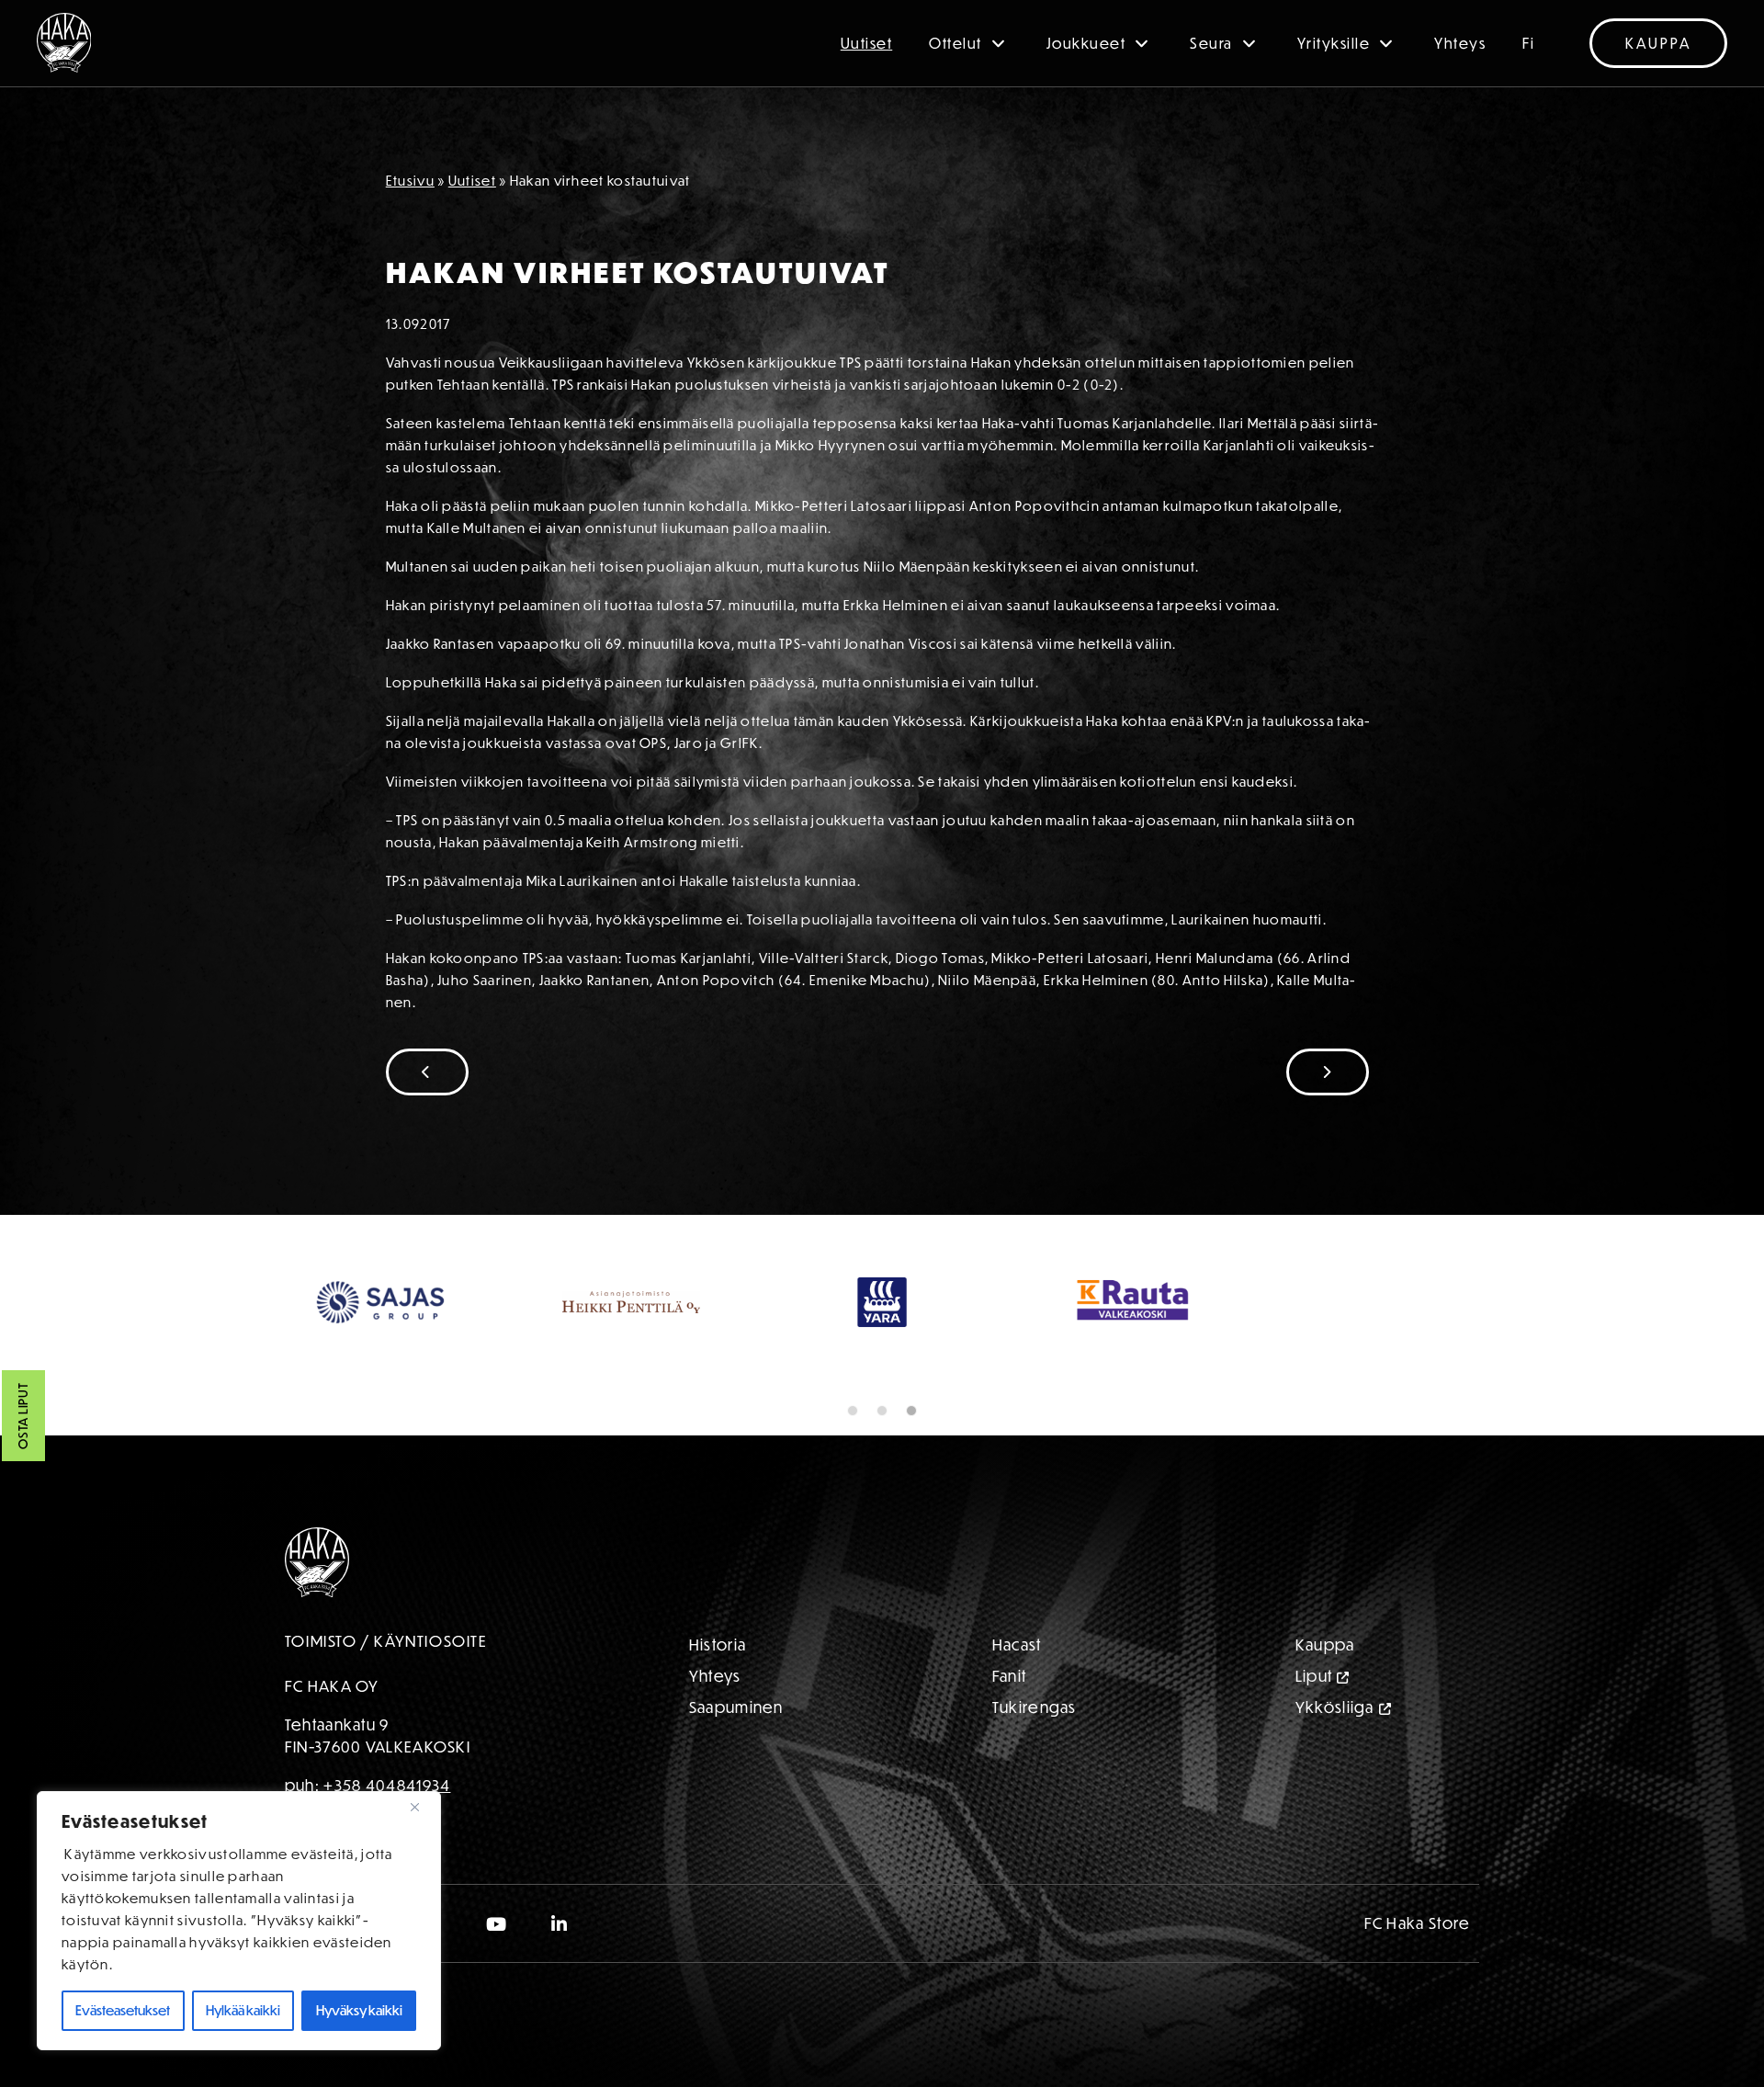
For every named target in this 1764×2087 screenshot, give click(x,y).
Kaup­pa (1325, 1645)
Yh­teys (715, 1676)
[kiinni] (422, 1807)
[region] (239, 1921)
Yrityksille (1334, 43)
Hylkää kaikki (243, 2010)
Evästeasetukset (123, 2010)
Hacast (1017, 1645)
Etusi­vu (410, 181)
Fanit (1010, 1676)
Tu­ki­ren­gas (1035, 1707)
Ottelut (955, 43)
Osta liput (23, 1416)
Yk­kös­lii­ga (1335, 1707)
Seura (1211, 43)
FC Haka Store (1418, 1923)
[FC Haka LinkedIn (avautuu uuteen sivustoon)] (560, 1923)
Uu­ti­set (472, 181)
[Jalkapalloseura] (64, 43)
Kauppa (1658, 43)
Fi (1528, 43)
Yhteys (1460, 43)
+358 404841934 (387, 1785)
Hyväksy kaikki (359, 2010)
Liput (1314, 1676)
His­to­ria (718, 1645)
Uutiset (867, 43)
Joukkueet (1086, 43)
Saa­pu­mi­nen (736, 1707)
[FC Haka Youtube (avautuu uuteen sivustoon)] (497, 1923)
